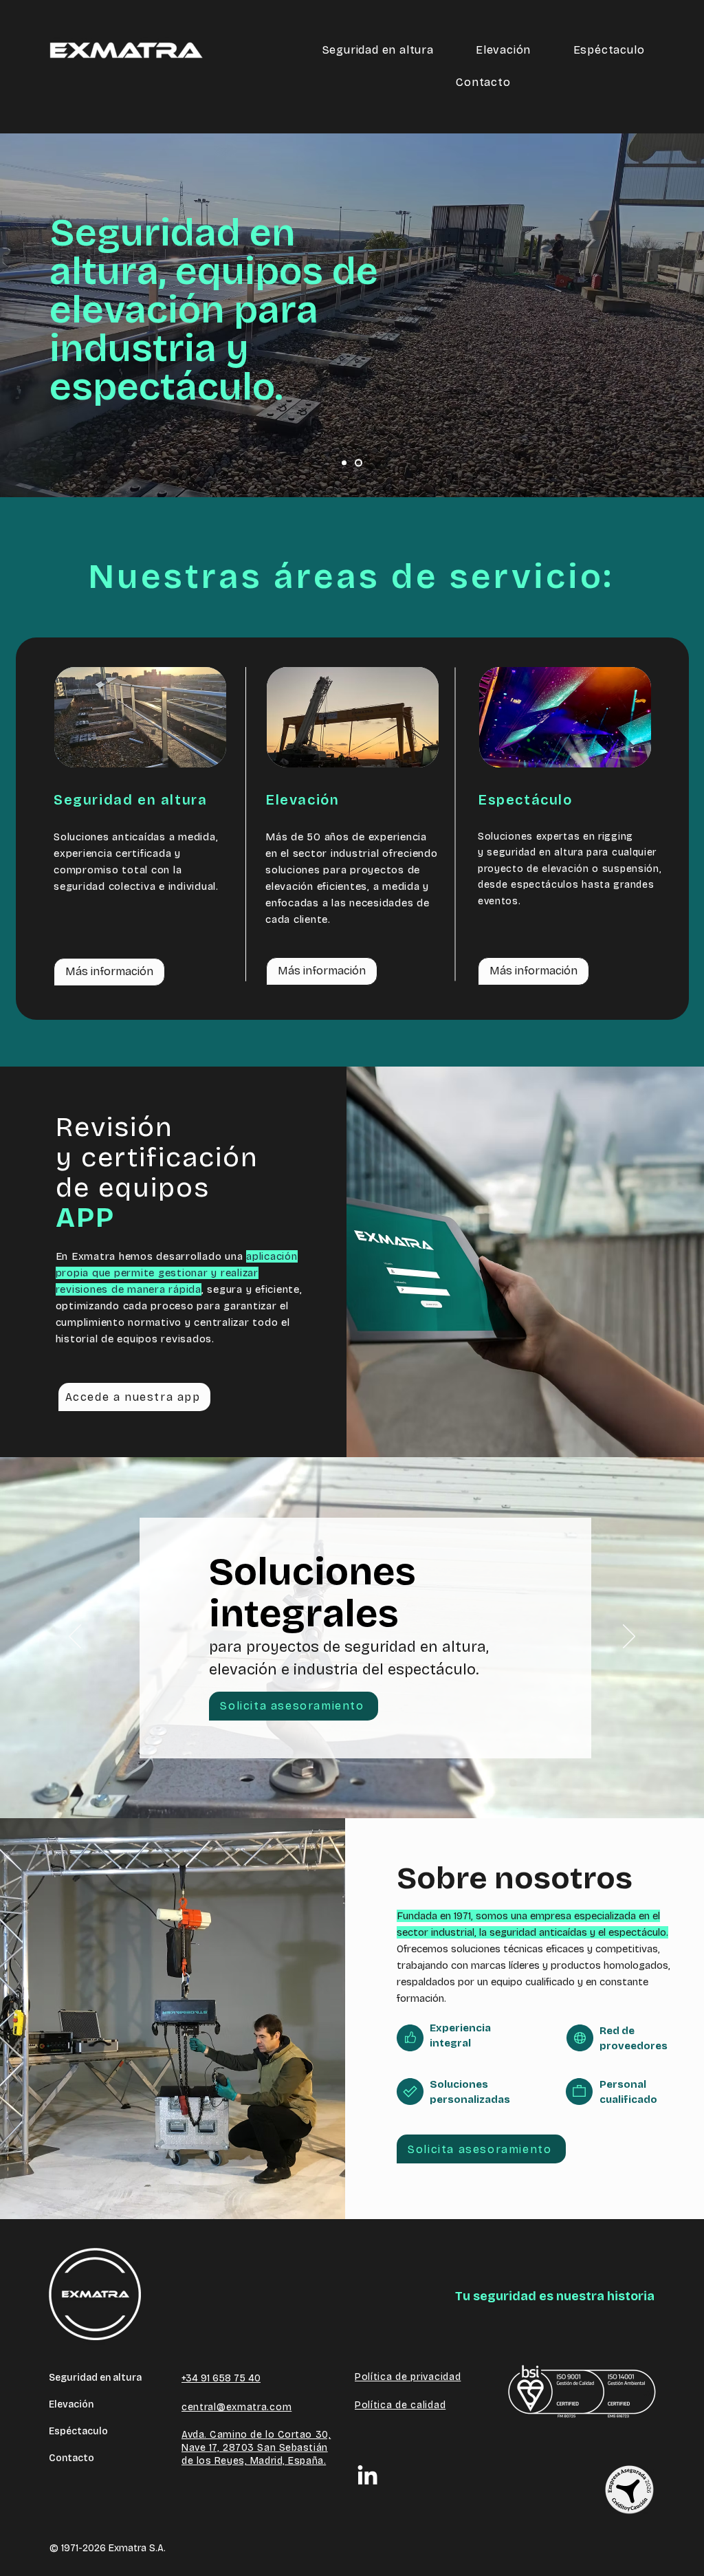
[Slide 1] (344, 463)
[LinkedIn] (367, 2477)
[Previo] (75, 1637)
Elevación (71, 2404)
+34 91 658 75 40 (221, 2378)
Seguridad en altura (95, 2378)
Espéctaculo (78, 2431)
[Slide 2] (359, 463)
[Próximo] (629, 1637)
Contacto (71, 2458)
